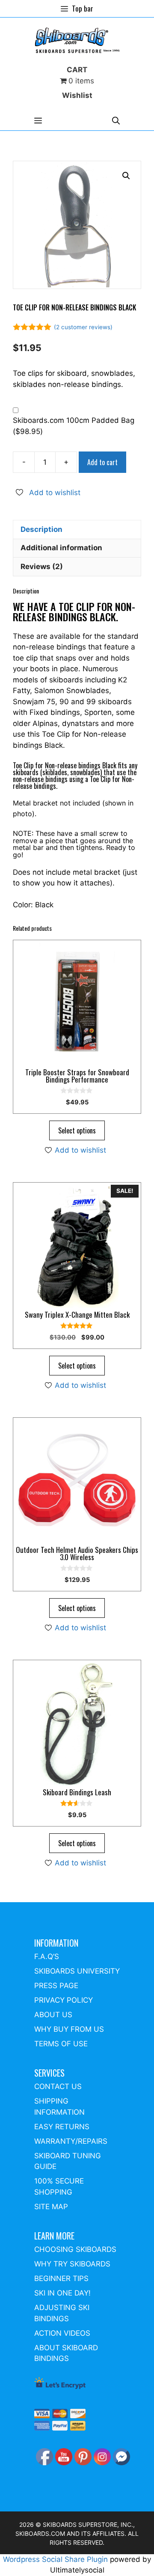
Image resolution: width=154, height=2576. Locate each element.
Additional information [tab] (61, 548)
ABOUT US (53, 2015)
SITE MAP (51, 2207)
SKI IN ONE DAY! (62, 2293)
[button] (126, 176)
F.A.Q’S (47, 1956)
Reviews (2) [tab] (42, 567)
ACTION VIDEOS (62, 2333)
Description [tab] (41, 529)
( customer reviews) (83, 327)
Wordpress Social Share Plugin (56, 2559)
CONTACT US (58, 2086)
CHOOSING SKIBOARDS (75, 2249)
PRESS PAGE (56, 1986)
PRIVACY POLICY (64, 2000)
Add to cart (102, 462)
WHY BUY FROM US (69, 2029)
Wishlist (77, 95)
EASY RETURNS (62, 2127)
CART (77, 70)
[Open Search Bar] (116, 120)
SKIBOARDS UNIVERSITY (77, 1971)
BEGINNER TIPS (61, 2278)
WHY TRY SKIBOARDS (72, 2264)
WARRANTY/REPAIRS (71, 2141)
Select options (77, 1130)
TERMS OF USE (61, 2044)
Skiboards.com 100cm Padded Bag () (74, 426)
